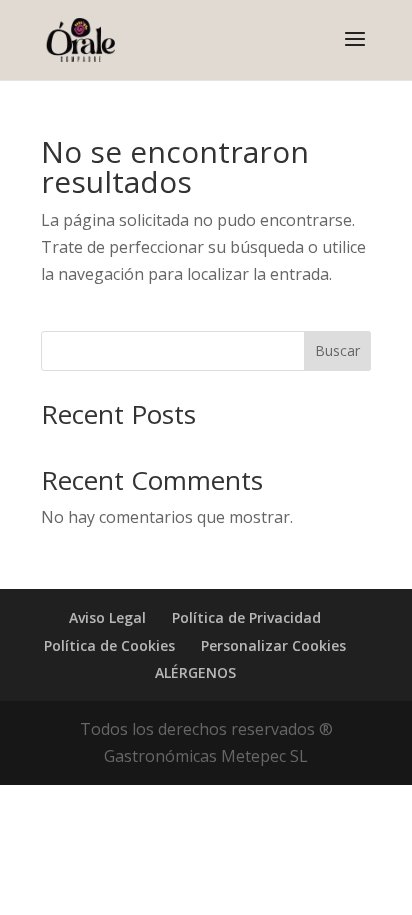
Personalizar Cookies (273, 645)
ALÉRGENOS (195, 672)
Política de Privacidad (246, 617)
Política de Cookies (109, 645)
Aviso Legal (107, 617)
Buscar (337, 350)
